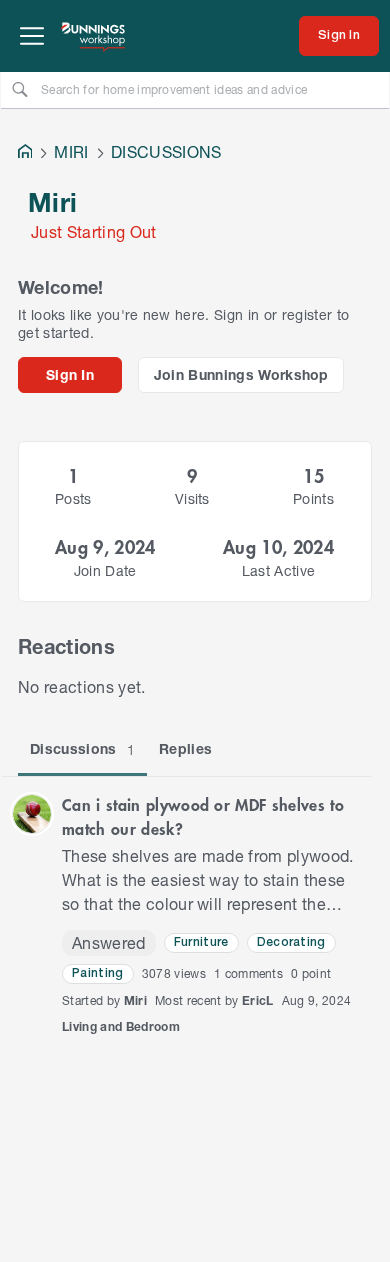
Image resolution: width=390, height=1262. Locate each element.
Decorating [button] (291, 942)
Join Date (105, 570)
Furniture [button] (201, 942)
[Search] (20, 89)
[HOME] (25, 153)
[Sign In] (339, 36)
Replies (185, 748)
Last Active (279, 570)
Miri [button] (135, 1000)
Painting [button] (98, 973)
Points (313, 498)
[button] (32, 814)
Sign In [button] (70, 374)
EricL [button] (258, 1000)
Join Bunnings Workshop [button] (241, 374)
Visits (192, 498)
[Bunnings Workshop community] (94, 36)
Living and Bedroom (121, 1026)
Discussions (82, 749)
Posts (73, 498)
